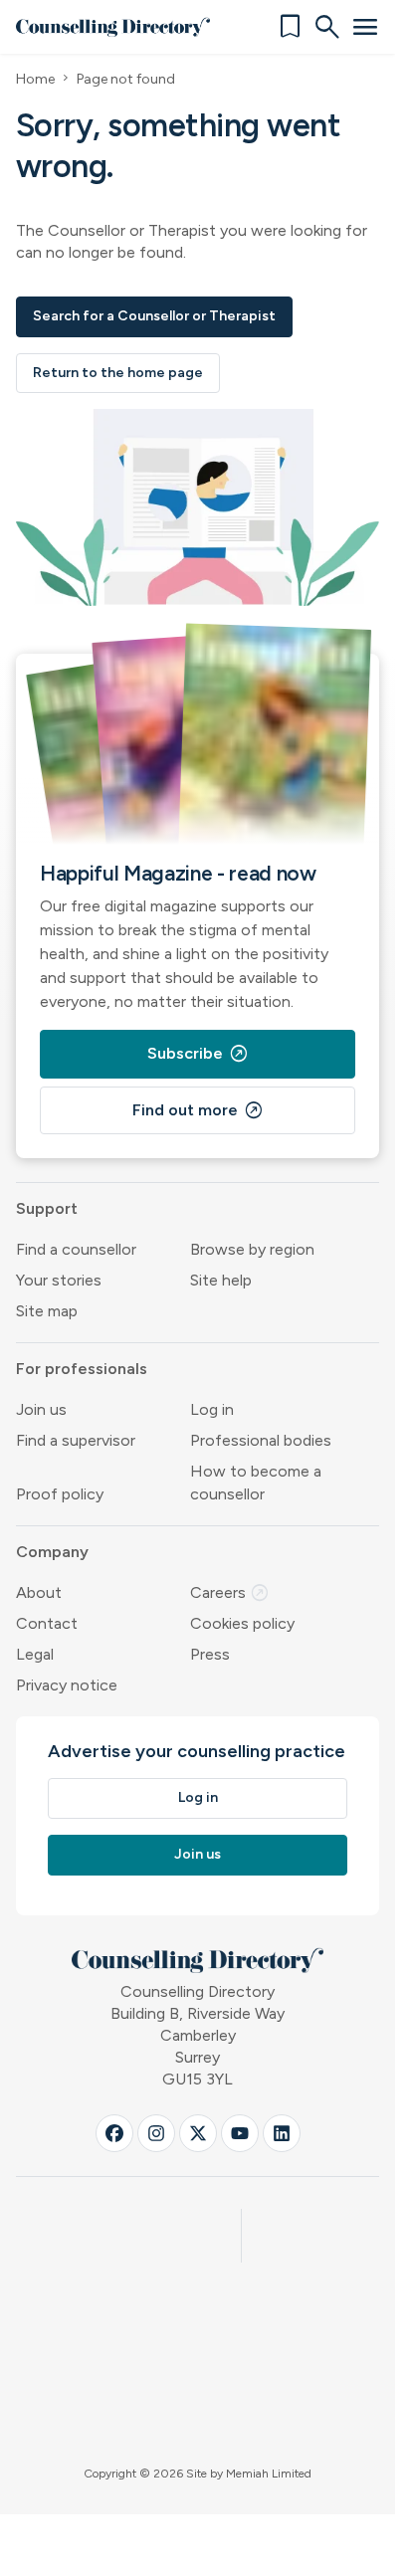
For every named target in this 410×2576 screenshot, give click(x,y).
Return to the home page (118, 373)
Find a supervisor (76, 1440)
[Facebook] (114, 2133)
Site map (47, 1311)
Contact (47, 1623)
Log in (212, 1409)
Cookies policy (242, 1623)
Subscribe (198, 1054)
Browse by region (252, 1249)
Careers (230, 1592)
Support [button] (47, 1208)
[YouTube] (240, 2133)
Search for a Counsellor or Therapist (154, 316)
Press (210, 1654)
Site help (221, 1280)
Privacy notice (67, 1685)
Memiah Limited (269, 2474)
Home (35, 79)
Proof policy (60, 1494)
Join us (41, 1409)
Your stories (59, 1280)
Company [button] (52, 1552)
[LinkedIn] (282, 2133)
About (39, 1592)
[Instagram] (156, 2133)
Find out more (198, 1110)
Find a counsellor (76, 1249)
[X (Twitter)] (198, 2133)
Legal (35, 1654)
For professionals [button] (82, 1369)
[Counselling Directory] (113, 27)
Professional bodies (261, 1440)
